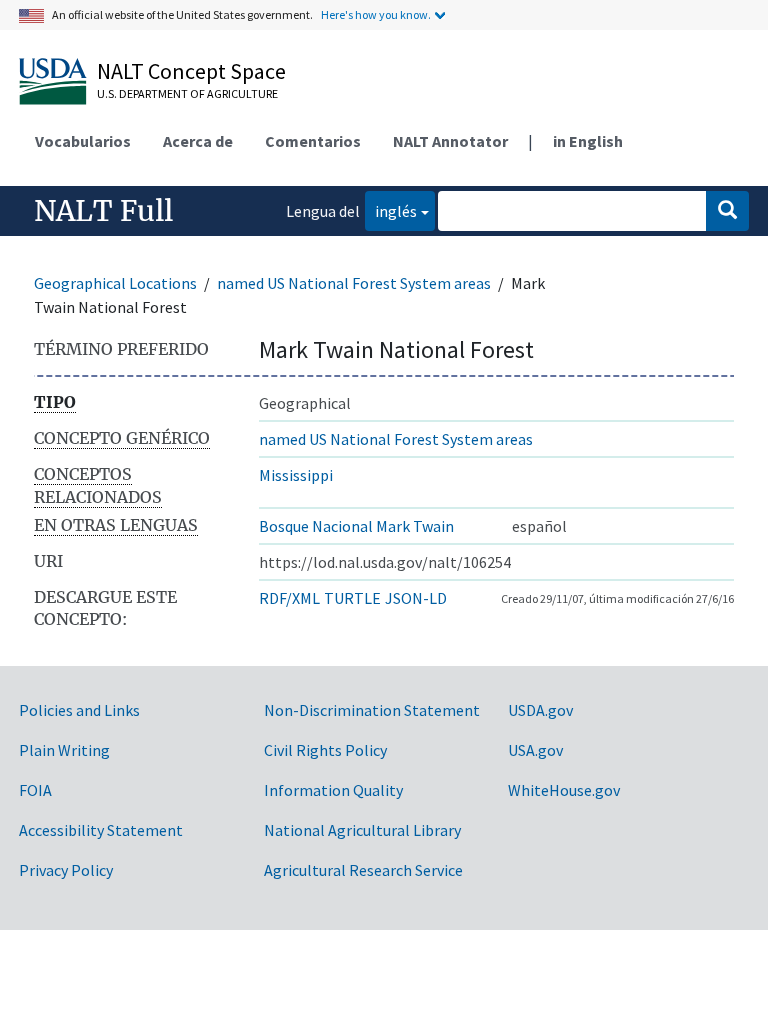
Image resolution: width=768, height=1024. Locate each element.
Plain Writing (64, 750)
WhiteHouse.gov (564, 790)
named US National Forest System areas (354, 283)
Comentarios (313, 141)
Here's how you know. (376, 14)
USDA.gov (540, 710)
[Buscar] (727, 211)
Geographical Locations (115, 283)
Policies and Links (79, 710)
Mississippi (296, 475)
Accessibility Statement (101, 830)
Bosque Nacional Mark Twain (356, 526)
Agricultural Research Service (363, 870)
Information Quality (333, 790)
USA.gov (535, 750)
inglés (391, 210)
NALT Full (103, 211)
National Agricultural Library (362, 830)
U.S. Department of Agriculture (187, 93)
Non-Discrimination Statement (372, 710)
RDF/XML (289, 598)
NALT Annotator (450, 141)
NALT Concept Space (191, 71)
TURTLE (352, 598)
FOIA (35, 790)
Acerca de (198, 141)
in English (588, 141)
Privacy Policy (66, 870)
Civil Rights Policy (325, 750)
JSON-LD (416, 598)
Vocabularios (83, 141)
